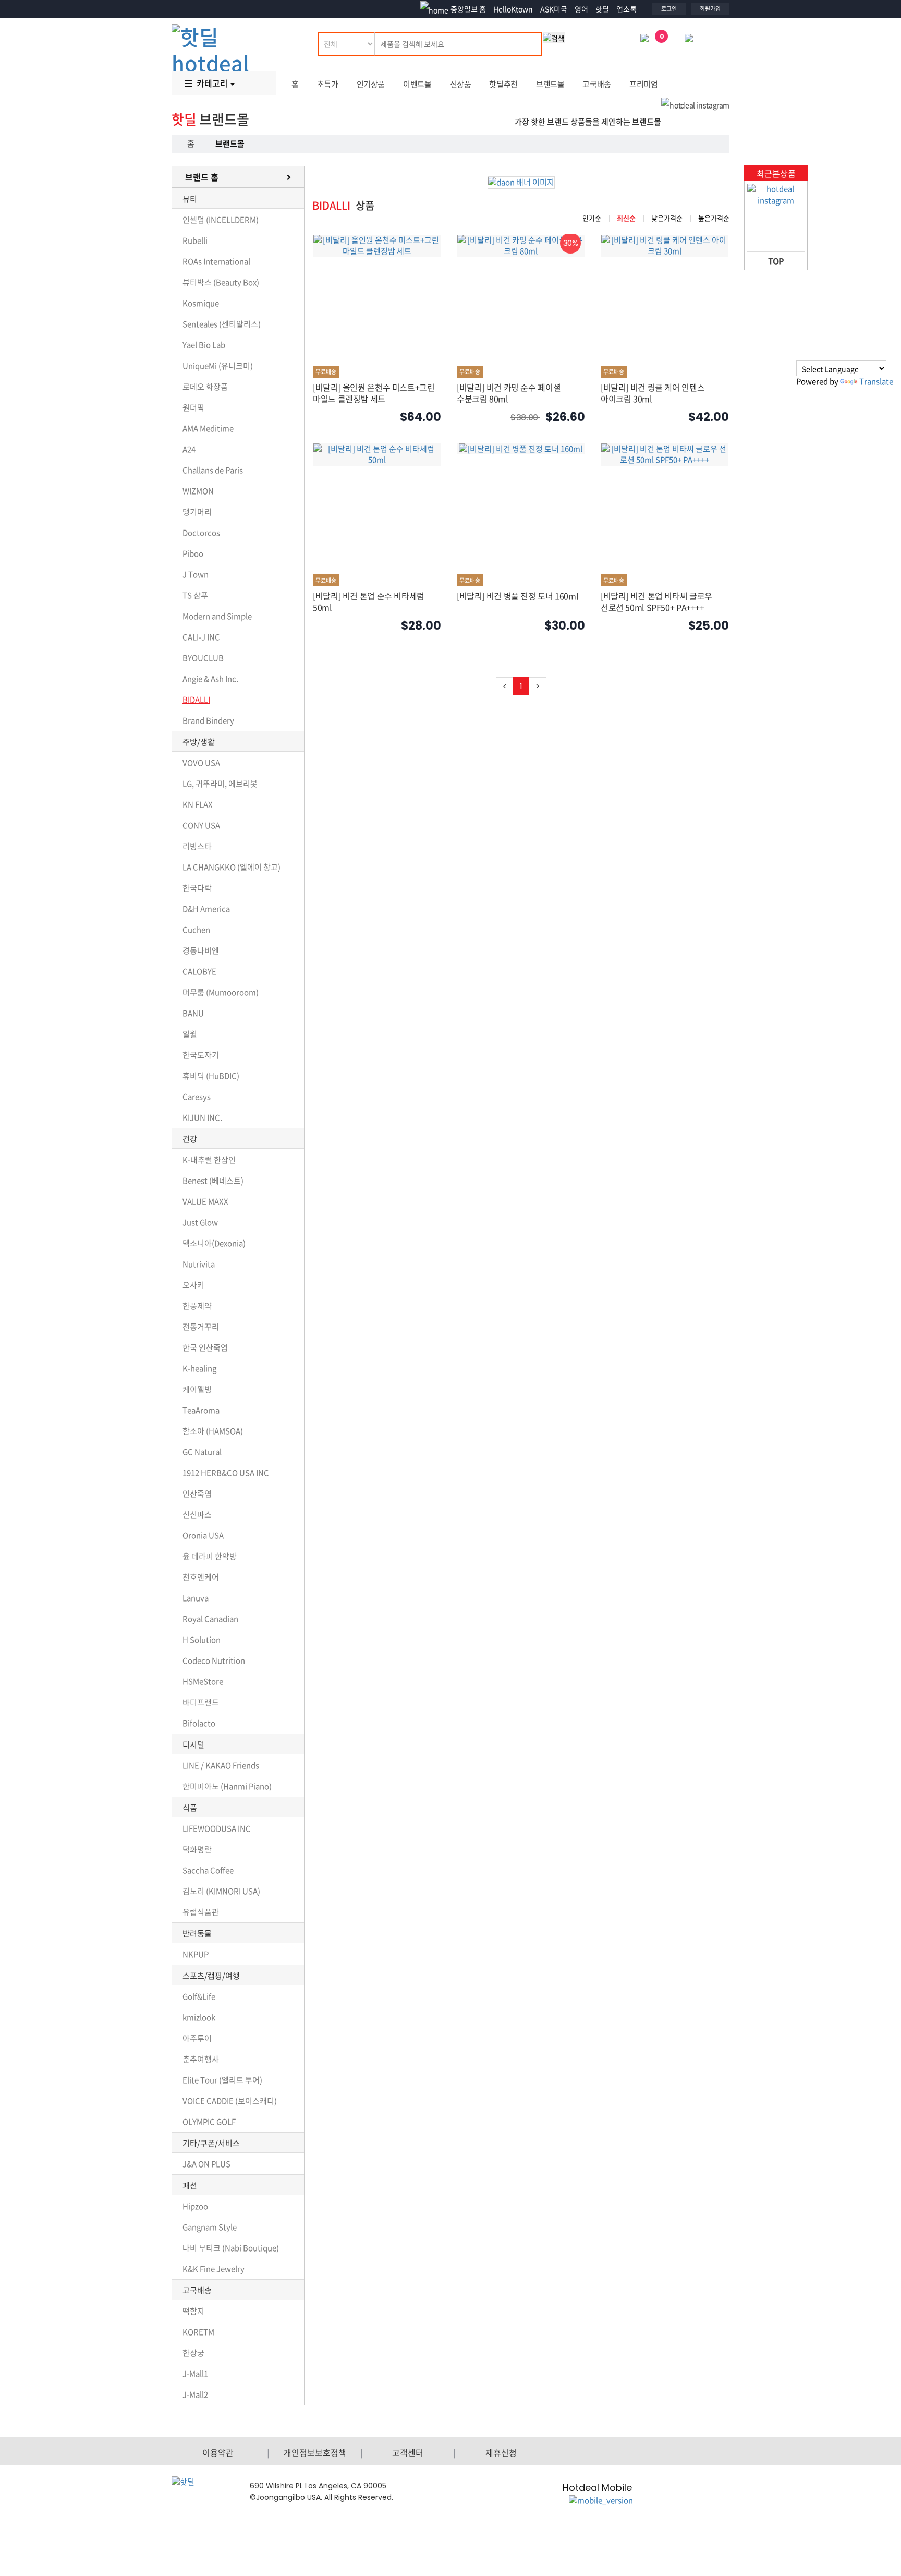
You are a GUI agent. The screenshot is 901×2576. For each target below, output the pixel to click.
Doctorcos (201, 533)
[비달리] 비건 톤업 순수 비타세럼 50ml (369, 601)
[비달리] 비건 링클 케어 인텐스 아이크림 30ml (653, 393)
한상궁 (193, 2353)
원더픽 (193, 407)
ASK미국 (554, 9)
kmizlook (199, 2017)
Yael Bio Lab (204, 345)
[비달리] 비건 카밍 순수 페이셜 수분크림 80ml (509, 393)
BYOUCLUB (203, 658)
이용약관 (218, 2452)
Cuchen (196, 930)
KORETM (198, 2332)
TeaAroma (201, 1410)
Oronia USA (203, 1535)
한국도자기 (201, 1055)
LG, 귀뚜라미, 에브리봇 (220, 784)
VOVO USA (201, 763)
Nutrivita (199, 1264)
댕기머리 (197, 512)
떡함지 (193, 2311)
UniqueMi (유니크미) (218, 366)
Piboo (193, 553)
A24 (189, 449)
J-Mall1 (195, 2374)
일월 (190, 1034)
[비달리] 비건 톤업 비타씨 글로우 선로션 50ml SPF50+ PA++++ (656, 601)
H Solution (202, 1640)
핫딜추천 (503, 84)
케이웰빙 (197, 1389)
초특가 (328, 84)
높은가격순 (714, 218)
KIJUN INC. (202, 1117)
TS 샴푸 (195, 595)
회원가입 (710, 9)
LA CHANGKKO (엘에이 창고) (232, 867)
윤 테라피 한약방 (210, 1556)
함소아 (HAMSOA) (213, 1431)
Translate (876, 381)
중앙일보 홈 (468, 9)
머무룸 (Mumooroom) (221, 992)
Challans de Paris (213, 470)
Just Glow (200, 1222)
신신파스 (197, 1514)
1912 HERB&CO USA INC (226, 1473)
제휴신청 (501, 2452)
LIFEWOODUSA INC (217, 1828)
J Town (196, 574)
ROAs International (216, 261)
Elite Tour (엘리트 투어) (222, 2080)
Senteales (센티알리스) (222, 324)
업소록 (626, 9)
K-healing (199, 1368)
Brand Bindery (208, 720)
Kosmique (201, 303)
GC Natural (202, 1452)
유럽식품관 (201, 1912)
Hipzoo (195, 2206)
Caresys (197, 1097)
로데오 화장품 (205, 387)
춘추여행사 (201, 2059)
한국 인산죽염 (205, 1347)
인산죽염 (197, 1494)
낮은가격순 (667, 218)
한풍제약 (197, 1306)
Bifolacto (199, 1723)
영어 (581, 9)
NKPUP (196, 1954)
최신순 (626, 218)
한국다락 (197, 888)
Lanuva (196, 1598)
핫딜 (602, 9)
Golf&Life (199, 1996)
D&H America (206, 909)
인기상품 (371, 84)
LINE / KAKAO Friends (221, 1765)
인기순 (592, 218)
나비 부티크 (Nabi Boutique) (231, 2248)
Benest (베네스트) (213, 1181)
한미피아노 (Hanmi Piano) (227, 1786)
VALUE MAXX (205, 1201)
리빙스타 (197, 846)
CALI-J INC (201, 637)
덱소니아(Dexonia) (214, 1243)
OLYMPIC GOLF (209, 2122)
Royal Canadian (210, 1619)
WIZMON (198, 491)
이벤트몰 (417, 84)
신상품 (461, 84)
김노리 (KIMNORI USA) (221, 1891)
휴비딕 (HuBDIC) (211, 1076)
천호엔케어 (201, 1577)
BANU (193, 1013)
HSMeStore (203, 1681)
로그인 (669, 9)
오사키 (193, 1285)
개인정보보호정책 (315, 2452)
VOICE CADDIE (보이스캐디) (230, 2101)
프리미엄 (644, 84)
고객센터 (408, 2452)
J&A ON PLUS (206, 2164)
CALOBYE (199, 971)
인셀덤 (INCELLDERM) (221, 220)
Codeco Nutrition (214, 1660)
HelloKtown (513, 9)
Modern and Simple (217, 616)
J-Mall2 (195, 2394)
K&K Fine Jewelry (214, 2269)
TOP (776, 261)
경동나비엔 (201, 950)
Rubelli (195, 240)
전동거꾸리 (201, 1327)
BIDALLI (196, 700)
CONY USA (201, 825)
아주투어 (197, 2038)
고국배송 (597, 84)
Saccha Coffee (208, 1870)
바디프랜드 (201, 1702)
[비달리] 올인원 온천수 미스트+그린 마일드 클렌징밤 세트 (374, 393)
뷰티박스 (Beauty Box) (221, 282)
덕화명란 (197, 1849)
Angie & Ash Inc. (210, 679)
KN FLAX (198, 804)
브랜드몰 (550, 84)
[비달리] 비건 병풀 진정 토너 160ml (518, 596)
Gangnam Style (210, 2227)
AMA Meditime (208, 428)
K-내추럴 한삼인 (209, 1160)
